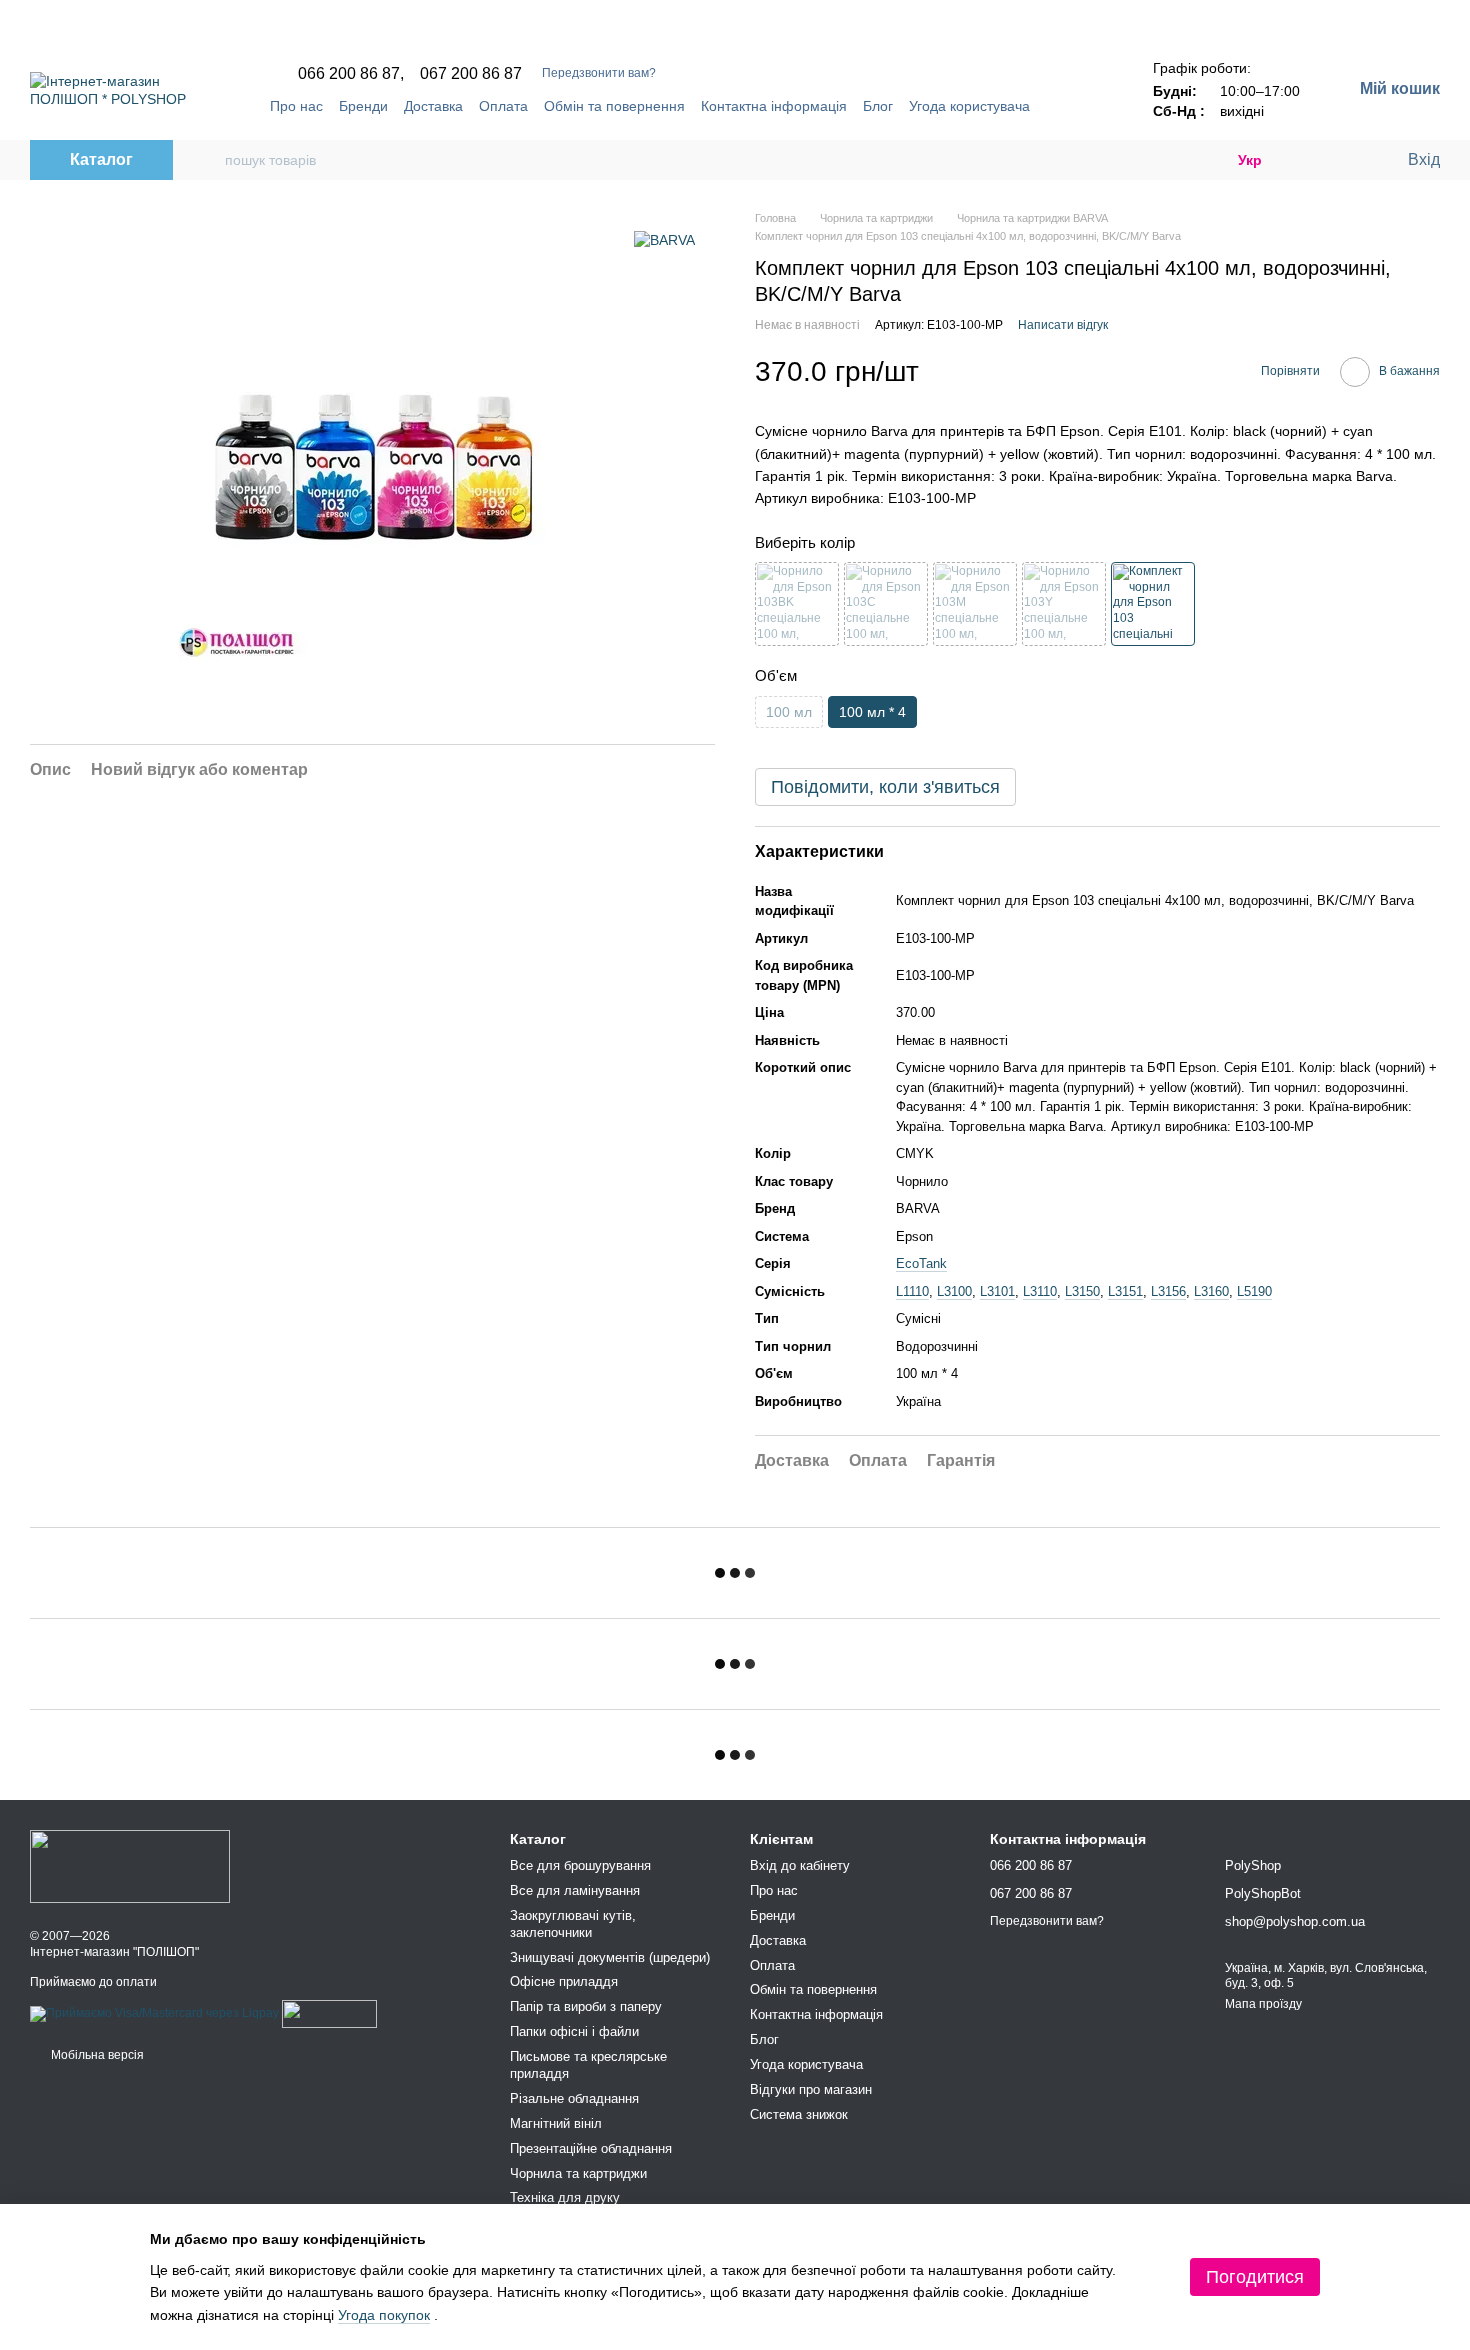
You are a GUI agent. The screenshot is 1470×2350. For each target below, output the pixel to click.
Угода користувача (969, 106)
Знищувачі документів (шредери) (610, 1957)
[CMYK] (1153, 604)
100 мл (789, 712)
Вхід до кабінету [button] (800, 1865)
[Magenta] (975, 604)
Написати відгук (1063, 325)
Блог (878, 106)
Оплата (503, 106)
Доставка (433, 106)
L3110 (1040, 1291)
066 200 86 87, (351, 74)
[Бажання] (1350, 160)
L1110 (912, 1291)
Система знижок (799, 2114)
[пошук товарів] (209, 160)
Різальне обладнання (574, 2098)
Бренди (363, 106)
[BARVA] (664, 239)
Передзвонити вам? (599, 73)
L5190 (1254, 1291)
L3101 (997, 1291)
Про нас (296, 106)
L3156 (1168, 1291)
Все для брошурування (580, 1865)
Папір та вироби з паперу (586, 2006)
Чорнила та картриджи (578, 2173)
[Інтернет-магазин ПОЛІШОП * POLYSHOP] (130, 1866)
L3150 (1082, 1291)
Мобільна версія (96, 2055)
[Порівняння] (1310, 160)
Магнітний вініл (556, 2123)
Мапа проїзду (1263, 2004)
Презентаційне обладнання (591, 2148)
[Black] (797, 604)
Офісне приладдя (564, 1981)
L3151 (1125, 1291)
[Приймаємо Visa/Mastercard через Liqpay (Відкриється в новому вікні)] (154, 2014)
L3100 (954, 1291)
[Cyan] (886, 604)
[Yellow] (1064, 604)
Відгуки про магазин (811, 2089)
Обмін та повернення (614, 106)
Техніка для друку (565, 2197)
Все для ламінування (575, 1890)
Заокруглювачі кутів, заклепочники (573, 1924)
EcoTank (921, 1263)
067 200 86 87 (471, 74)
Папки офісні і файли (574, 2031)
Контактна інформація (774, 106)
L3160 (1211, 1291)
